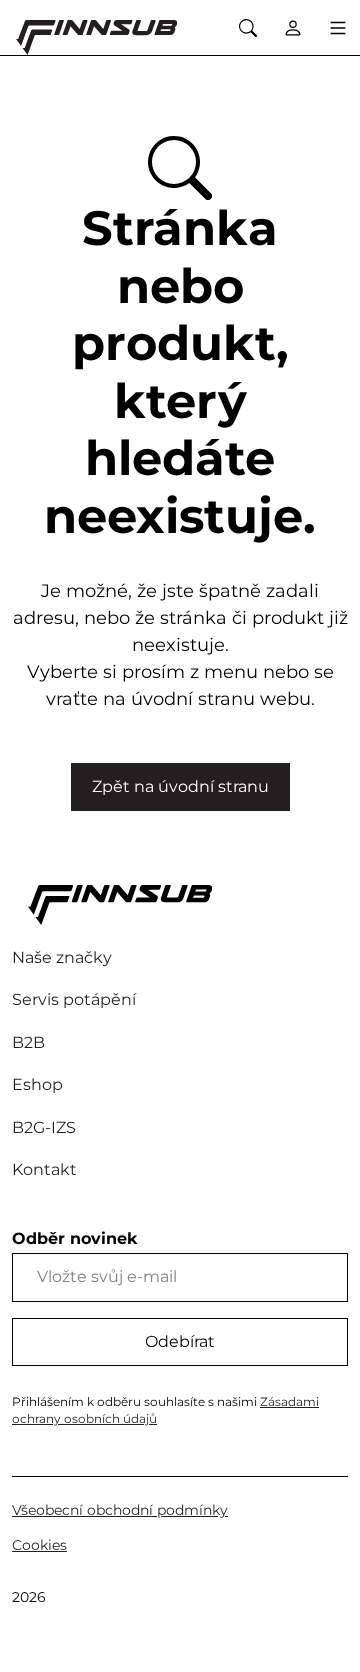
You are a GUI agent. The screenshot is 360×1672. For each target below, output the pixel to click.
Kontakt (44, 1169)
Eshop (37, 1084)
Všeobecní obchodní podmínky (120, 1510)
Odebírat (180, 1341)
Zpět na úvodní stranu (180, 786)
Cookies (39, 1545)
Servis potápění (74, 999)
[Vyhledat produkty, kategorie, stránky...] (247, 27)
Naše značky (62, 957)
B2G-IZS (44, 1127)
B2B (28, 1042)
